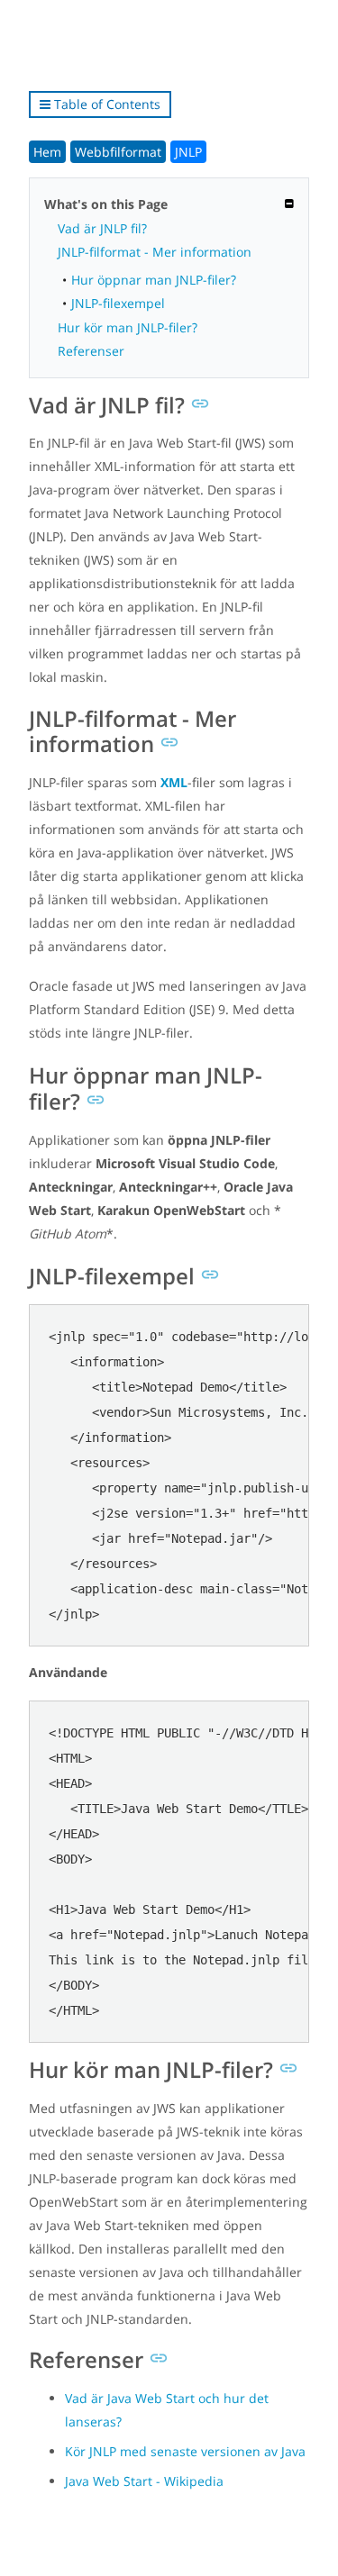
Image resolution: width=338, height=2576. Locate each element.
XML (174, 782)
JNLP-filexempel (118, 303)
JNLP (188, 152)
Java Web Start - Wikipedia (144, 2481)
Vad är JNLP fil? (102, 228)
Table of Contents (105, 104)
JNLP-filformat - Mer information (155, 252)
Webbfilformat (118, 152)
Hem (47, 152)
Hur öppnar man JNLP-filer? (154, 280)
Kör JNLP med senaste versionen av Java (185, 2451)
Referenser (91, 351)
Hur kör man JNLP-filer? (128, 327)
